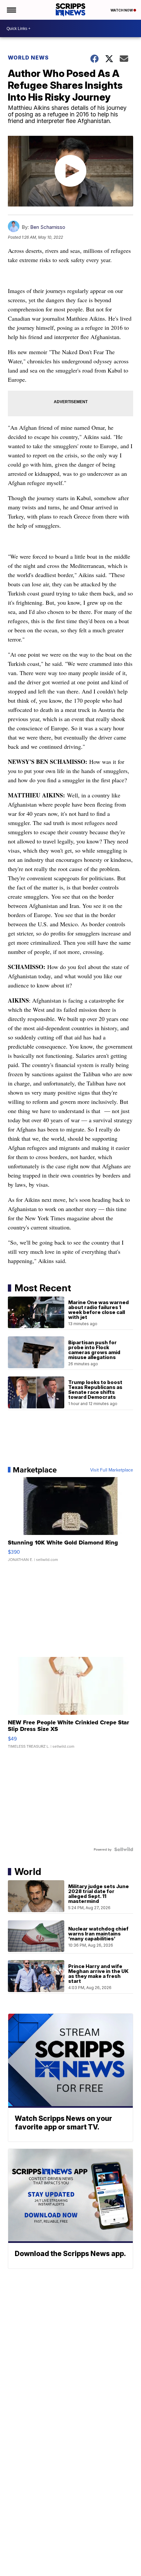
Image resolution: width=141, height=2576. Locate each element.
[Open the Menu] (11, 10)
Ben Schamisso (48, 227)
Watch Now (122, 10)
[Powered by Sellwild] (124, 1849)
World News (28, 58)
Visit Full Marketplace (112, 1470)
